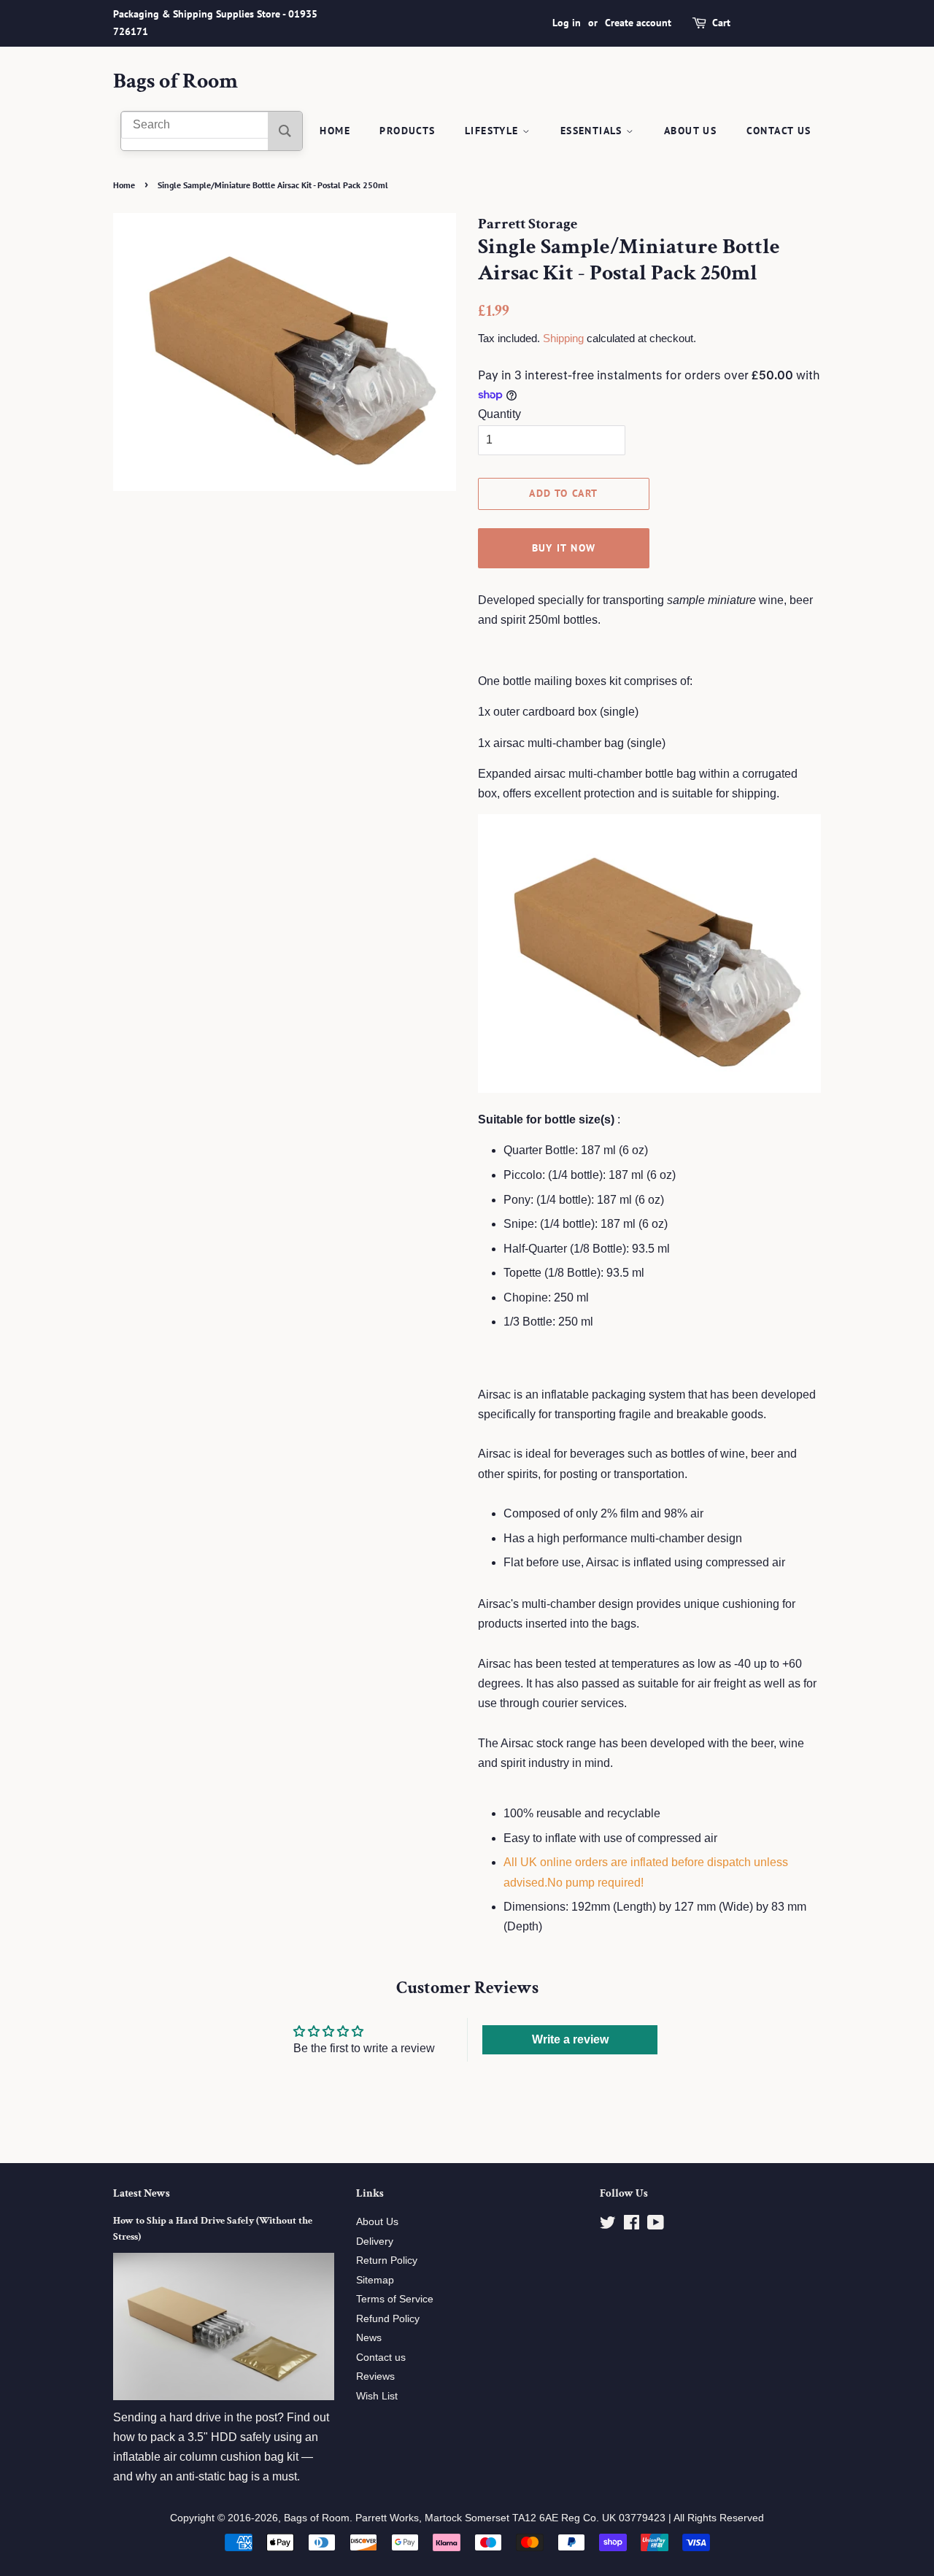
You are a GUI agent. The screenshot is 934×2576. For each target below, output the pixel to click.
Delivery (375, 2242)
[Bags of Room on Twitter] (608, 2225)
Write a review (570, 2039)
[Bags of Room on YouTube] (656, 2225)
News (369, 2338)
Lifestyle (494, 131)
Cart (721, 23)
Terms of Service (395, 2299)
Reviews (375, 2376)
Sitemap (375, 2280)
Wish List (377, 2396)
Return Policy (387, 2260)
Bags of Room (175, 82)
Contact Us (779, 131)
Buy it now (564, 548)
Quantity (499, 414)
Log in (567, 23)
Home (335, 131)
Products (407, 131)
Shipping (563, 338)
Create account (638, 23)
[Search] (285, 131)
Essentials (593, 131)
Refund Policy (388, 2319)
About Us (690, 131)
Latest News (142, 2193)
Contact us (381, 2358)
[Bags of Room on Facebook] (632, 2225)
